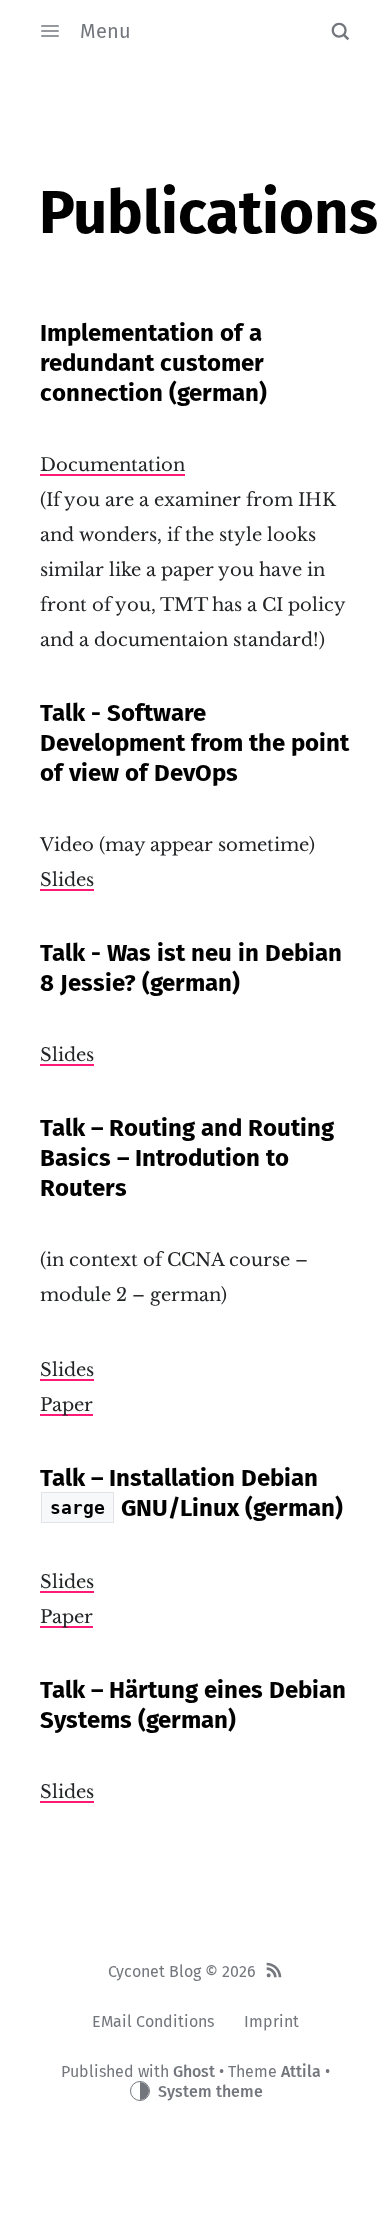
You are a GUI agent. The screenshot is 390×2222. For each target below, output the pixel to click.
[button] (340, 31)
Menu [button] (105, 31)
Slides (67, 880)
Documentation (112, 465)
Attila (301, 2071)
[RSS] (274, 1972)
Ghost (194, 2071)
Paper (66, 1405)
